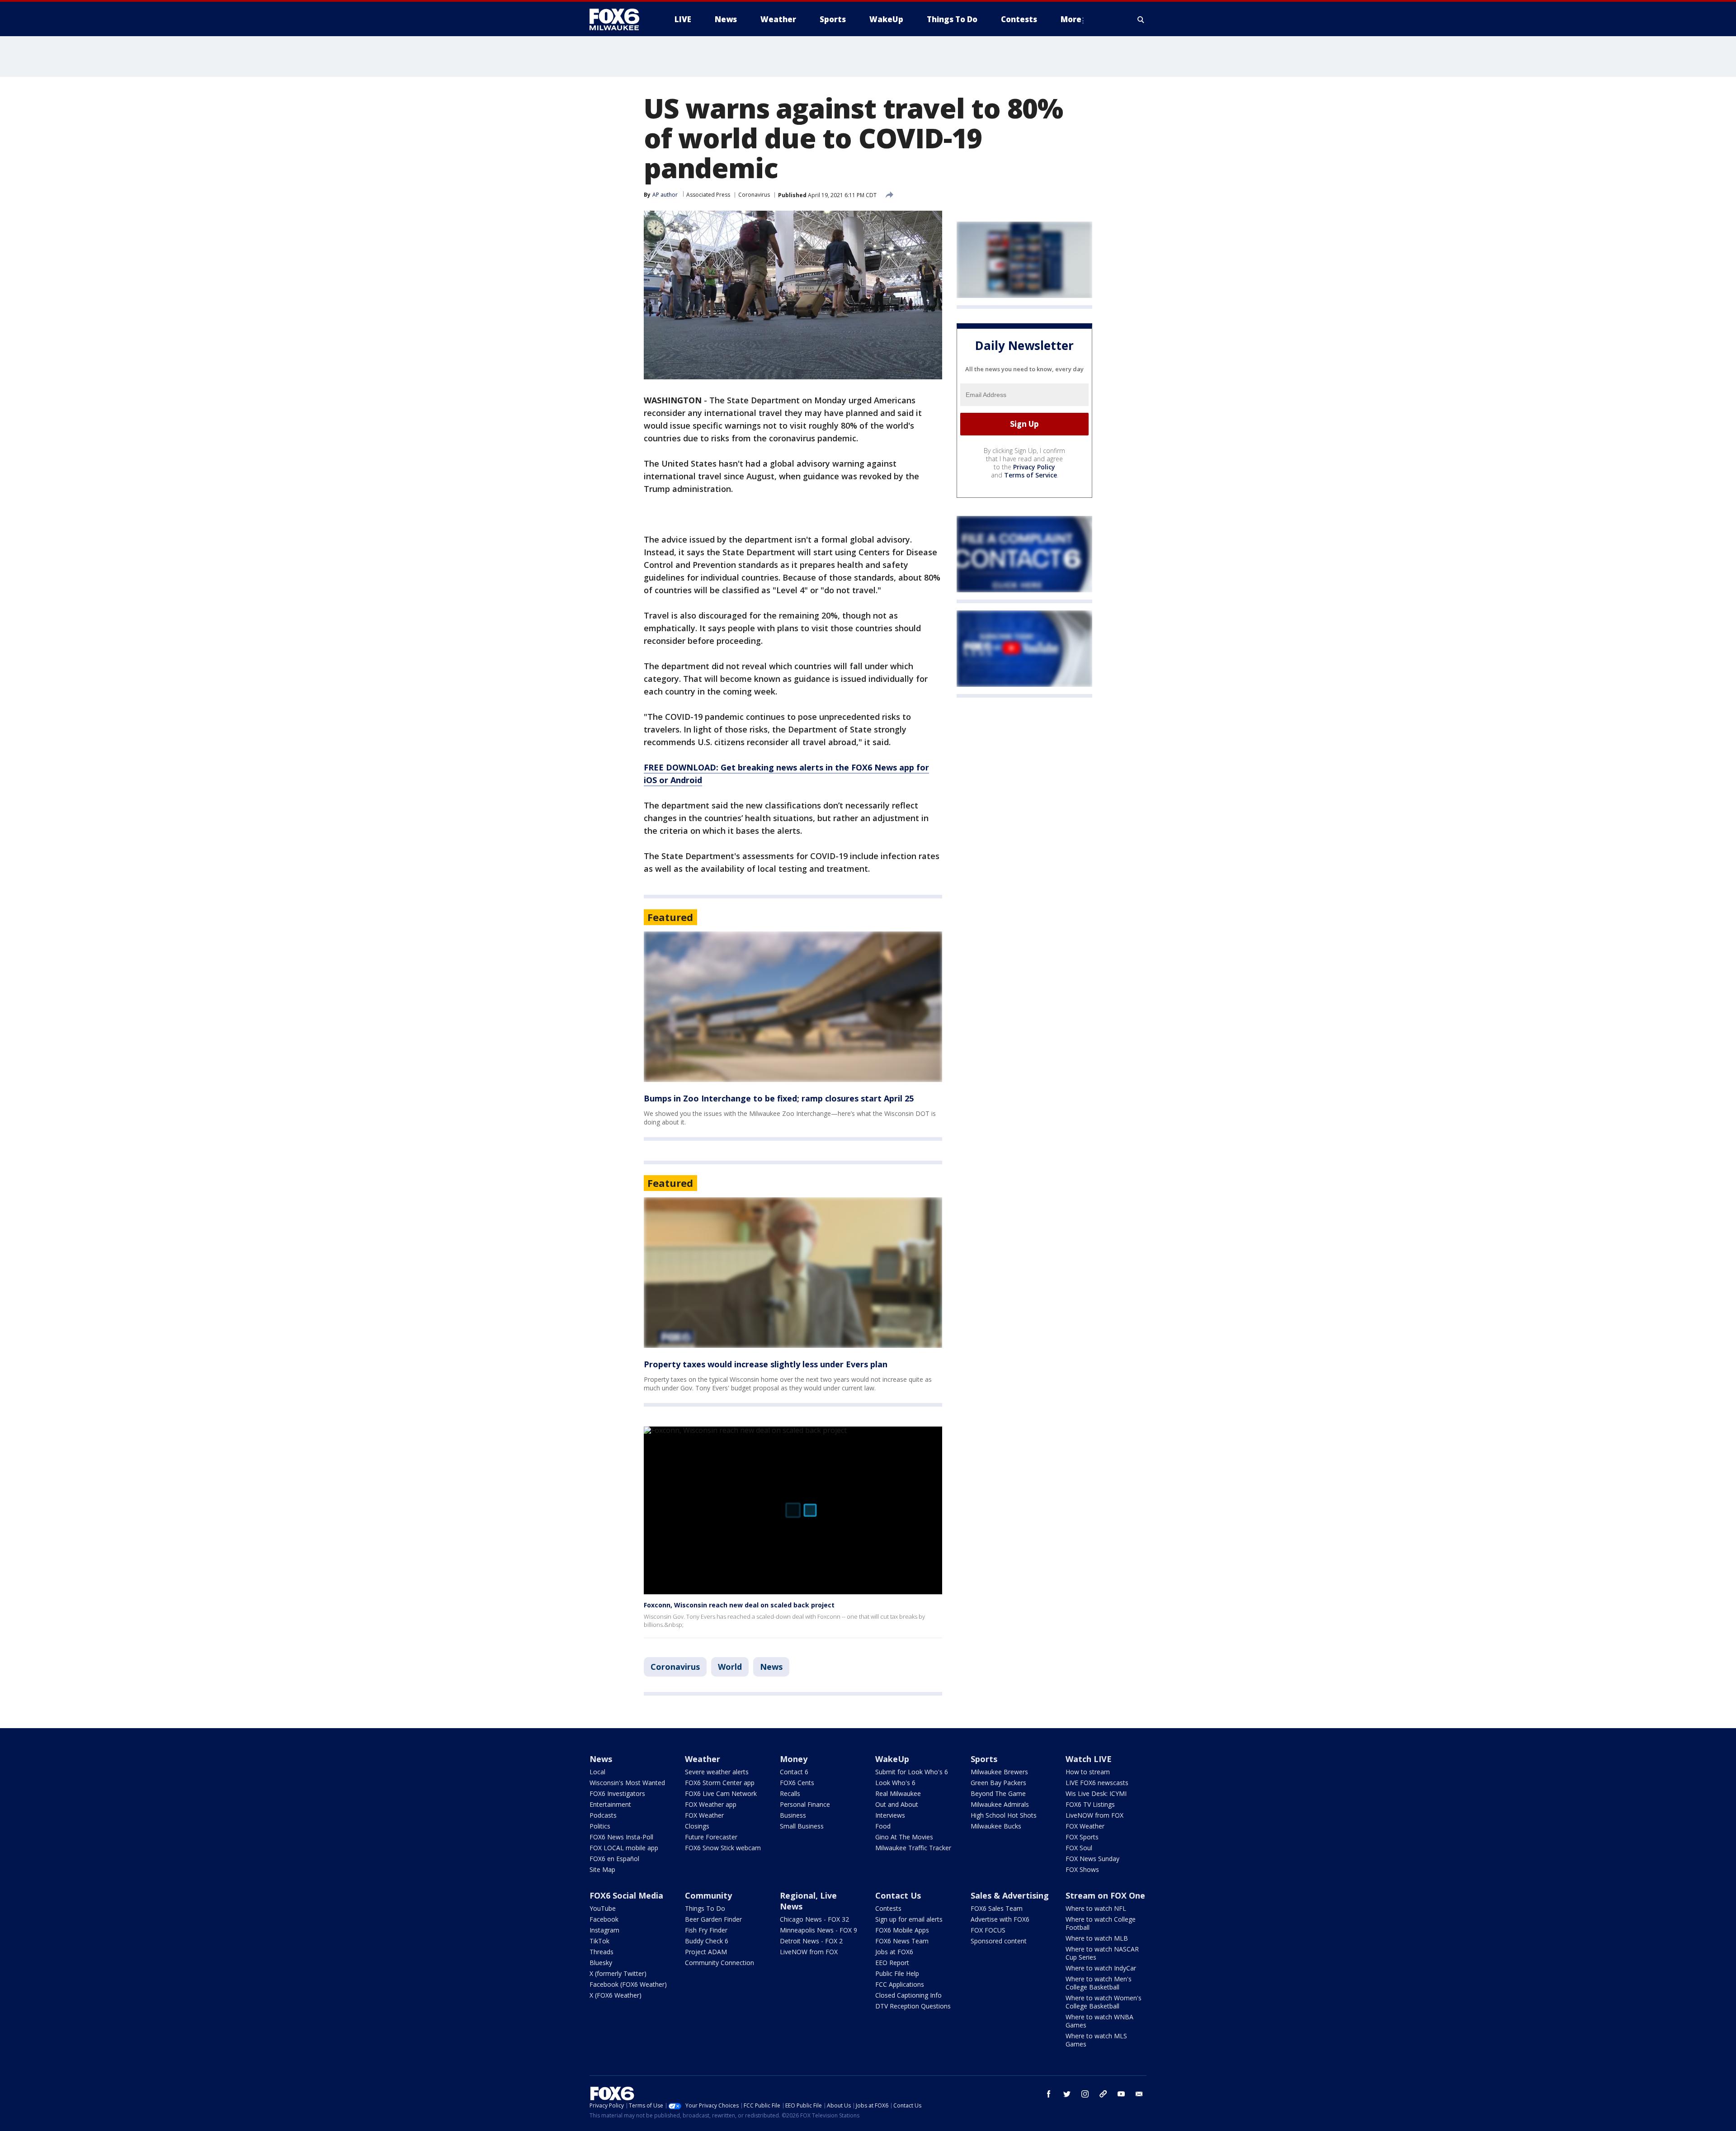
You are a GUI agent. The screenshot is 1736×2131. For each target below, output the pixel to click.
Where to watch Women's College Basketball (1104, 2002)
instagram (1085, 2094)
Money (794, 1759)
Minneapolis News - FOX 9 (818, 1930)
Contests (888, 1908)
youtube (1121, 2094)
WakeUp (892, 1759)
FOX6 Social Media (626, 1895)
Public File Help (897, 1973)
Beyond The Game (998, 1793)
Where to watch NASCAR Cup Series (1102, 1953)
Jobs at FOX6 (894, 1952)
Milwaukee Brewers (999, 1772)
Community (708, 1895)
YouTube (603, 1908)
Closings (697, 1826)
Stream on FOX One (1105, 1895)
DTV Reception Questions (913, 2006)
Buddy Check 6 (707, 1941)
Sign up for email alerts (909, 1919)
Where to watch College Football (1101, 1923)
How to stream (1088, 1772)
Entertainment (610, 1804)
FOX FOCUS (988, 1930)
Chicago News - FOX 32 (814, 1919)
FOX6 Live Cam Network (721, 1793)
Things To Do (705, 1908)
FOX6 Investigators (617, 1793)
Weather (703, 1759)
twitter (1067, 2094)
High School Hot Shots (1004, 1815)
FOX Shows (1082, 1869)
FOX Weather (704, 1815)
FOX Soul (1079, 1848)
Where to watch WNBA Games (1099, 2021)
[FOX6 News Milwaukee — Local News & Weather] (619, 19)
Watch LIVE (1089, 1759)
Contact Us (898, 1895)
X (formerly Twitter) (618, 1973)
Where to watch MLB (1097, 1938)
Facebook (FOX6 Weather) (628, 1984)
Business (793, 1815)
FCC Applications (900, 1984)
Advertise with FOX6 (1000, 1919)
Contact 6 (794, 1772)
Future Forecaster (711, 1837)
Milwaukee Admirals (1000, 1804)
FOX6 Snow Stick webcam (723, 1848)
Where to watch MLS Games (1096, 2040)
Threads (601, 1952)
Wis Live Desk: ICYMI (1096, 1793)
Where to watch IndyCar (1101, 1968)
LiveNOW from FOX (1094, 1815)
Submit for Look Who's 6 (912, 1772)
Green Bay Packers (998, 1783)
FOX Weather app (711, 1804)
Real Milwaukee (898, 1793)
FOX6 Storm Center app (720, 1783)
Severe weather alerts (717, 1772)
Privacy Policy (1034, 467)
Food (883, 1826)
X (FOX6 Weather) (616, 1995)
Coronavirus (754, 195)
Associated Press (708, 195)
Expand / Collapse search (1141, 19)
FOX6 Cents (797, 1783)
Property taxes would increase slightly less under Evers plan (766, 1364)
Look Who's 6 (895, 1783)
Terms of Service (1031, 475)
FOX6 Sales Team (997, 1908)
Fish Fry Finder (706, 1930)
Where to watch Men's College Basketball (1099, 1983)
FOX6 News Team (902, 1941)
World (730, 1667)
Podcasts (603, 1815)
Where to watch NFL (1096, 1908)
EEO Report (892, 1963)
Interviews (890, 1815)
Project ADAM (706, 1952)
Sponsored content (999, 1941)
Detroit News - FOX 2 (811, 1941)
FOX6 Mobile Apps (902, 1930)
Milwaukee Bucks (996, 1826)
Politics (600, 1826)
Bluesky (601, 1963)
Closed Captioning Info (908, 1995)
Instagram (604, 1930)
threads (1103, 2094)
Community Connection (719, 1963)
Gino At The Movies (904, 1837)
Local (597, 1772)
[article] (793, 1007)
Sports (984, 1759)
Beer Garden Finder (713, 1919)
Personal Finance (805, 1804)
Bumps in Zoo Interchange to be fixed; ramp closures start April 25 (779, 1098)
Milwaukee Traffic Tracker (913, 1848)
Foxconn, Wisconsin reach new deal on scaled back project (739, 1605)
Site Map (602, 1869)
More (1071, 19)
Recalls (790, 1793)
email (1139, 2094)
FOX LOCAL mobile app (624, 1848)
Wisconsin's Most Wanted (627, 1783)
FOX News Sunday (1092, 1859)
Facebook (604, 1919)
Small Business (802, 1826)
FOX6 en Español (614, 1859)
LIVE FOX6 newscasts (1097, 1783)
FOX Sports (1082, 1837)
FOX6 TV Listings (1090, 1804)
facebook (1049, 2094)
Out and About (897, 1804)
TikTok (599, 1941)
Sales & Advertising (1010, 1895)
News (771, 1667)
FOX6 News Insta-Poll (621, 1837)
